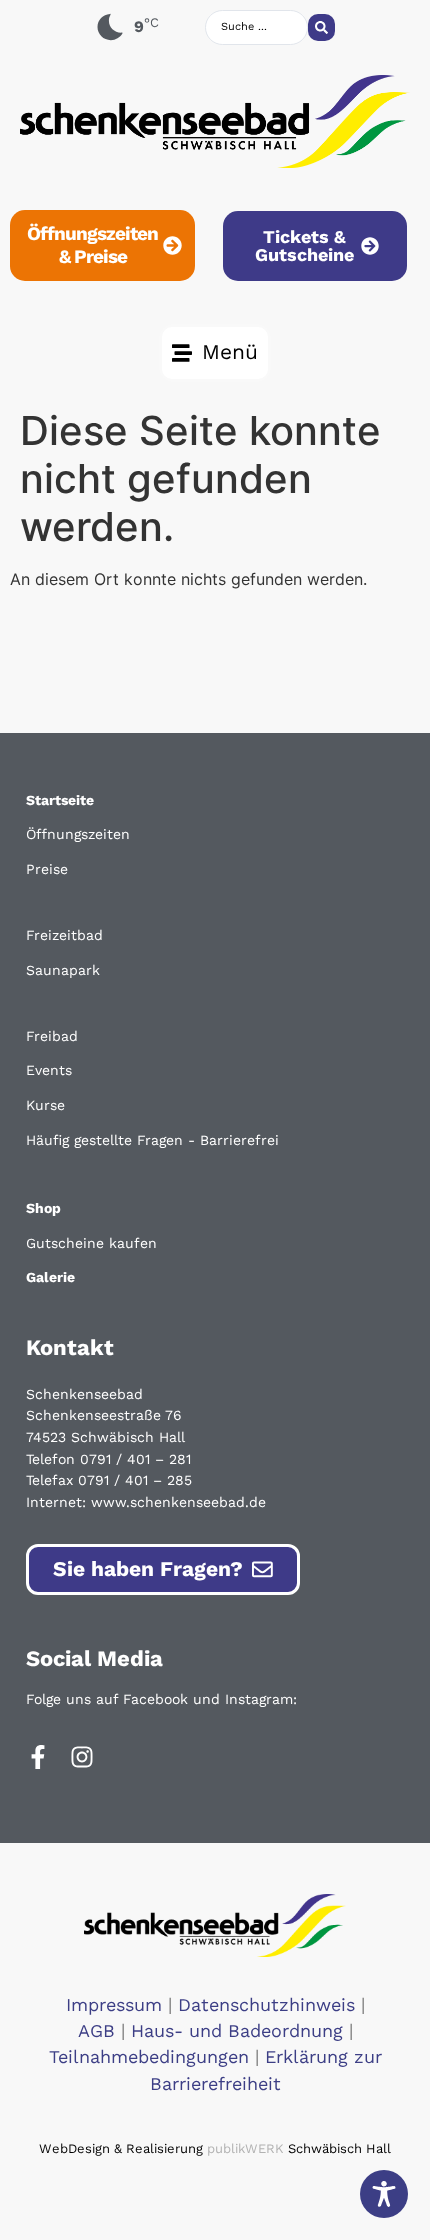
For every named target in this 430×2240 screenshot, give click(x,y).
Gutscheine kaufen (91, 1243)
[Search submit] (321, 27)
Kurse (45, 1105)
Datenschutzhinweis (266, 2005)
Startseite (60, 800)
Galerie (50, 1277)
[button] (215, 352)
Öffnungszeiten (78, 834)
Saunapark (63, 970)
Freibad (52, 1036)
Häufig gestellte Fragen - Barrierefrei (152, 1140)
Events (49, 1070)
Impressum (114, 2005)
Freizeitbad (64, 935)
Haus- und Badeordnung (237, 2031)
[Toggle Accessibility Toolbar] (384, 2194)
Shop (43, 1208)
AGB (96, 2031)
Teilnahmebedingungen (149, 2057)
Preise (47, 869)
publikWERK (245, 2148)
